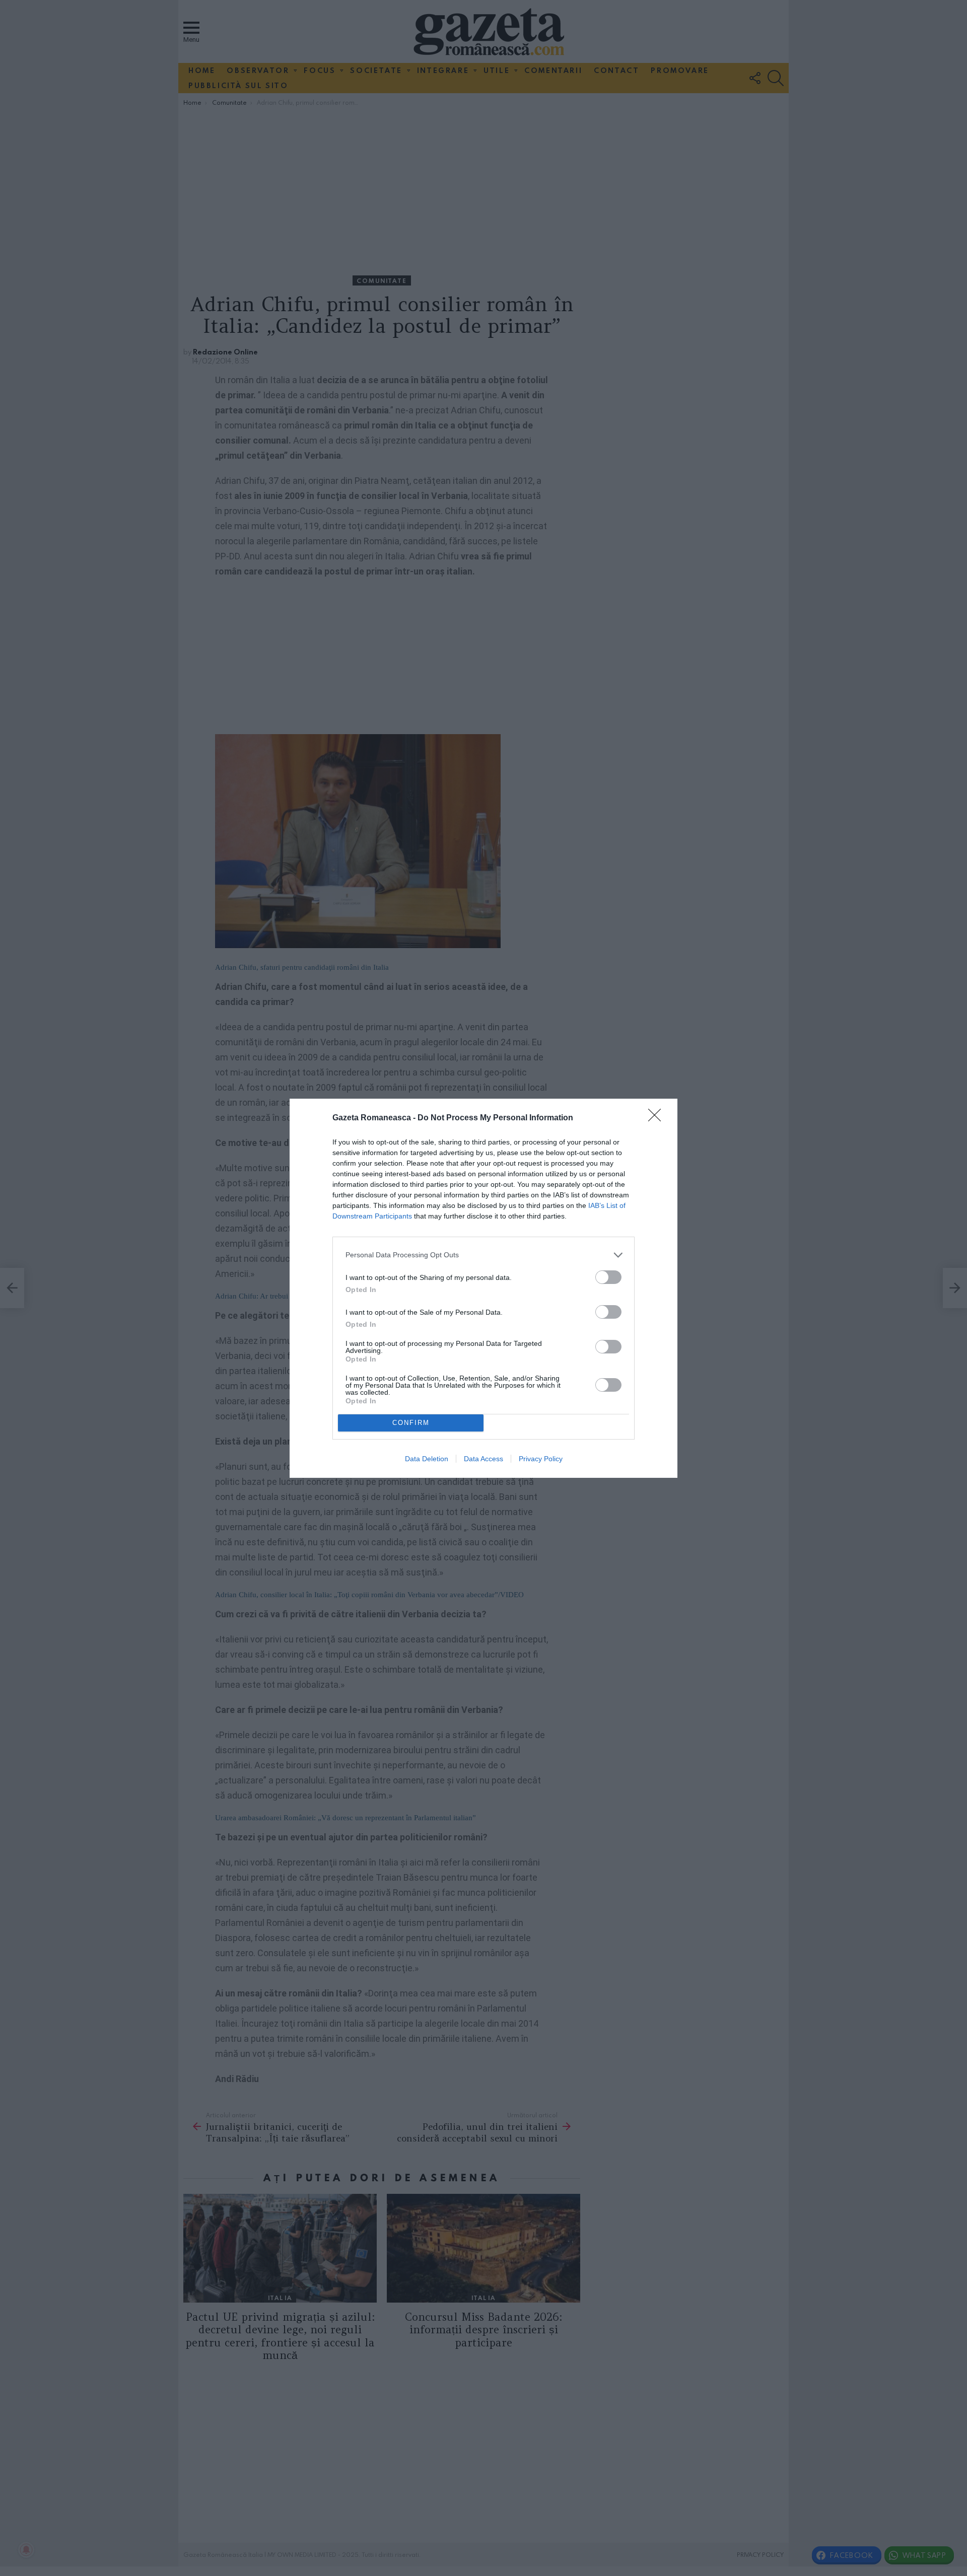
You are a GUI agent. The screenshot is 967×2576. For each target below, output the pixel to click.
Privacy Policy (541, 1459)
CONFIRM (411, 1423)
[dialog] (483, 1288)
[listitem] (483, 1255)
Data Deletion (427, 1459)
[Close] (658, 1118)
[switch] (608, 1277)
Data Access (483, 1459)
